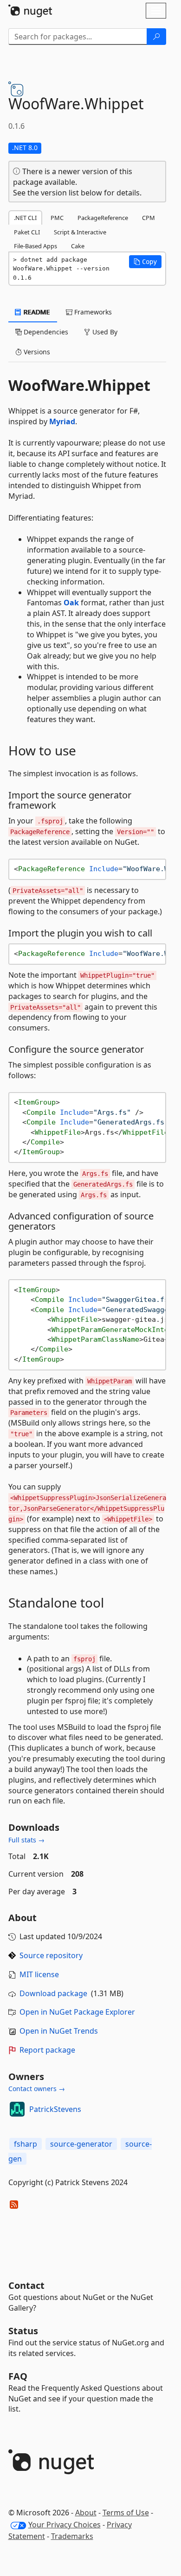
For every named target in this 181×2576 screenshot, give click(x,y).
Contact (26, 2285)
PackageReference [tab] (103, 218)
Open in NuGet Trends (59, 2031)
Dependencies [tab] (45, 332)
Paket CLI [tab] (27, 232)
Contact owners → (37, 2089)
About (86, 2513)
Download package (53, 1993)
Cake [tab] (78, 246)
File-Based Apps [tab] (36, 246)
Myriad (62, 421)
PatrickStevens (55, 2109)
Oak (71, 603)
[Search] (156, 37)
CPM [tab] (149, 218)
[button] (145, 262)
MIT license (39, 1974)
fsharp (26, 2144)
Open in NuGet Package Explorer (77, 2012)
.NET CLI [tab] (25, 218)
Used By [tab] (104, 332)
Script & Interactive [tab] (80, 232)
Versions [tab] (36, 352)
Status (23, 2331)
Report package (47, 2050)
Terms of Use (126, 2513)
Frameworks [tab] (92, 312)
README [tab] (36, 312)
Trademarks (72, 2536)
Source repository (51, 1955)
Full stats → (26, 1840)
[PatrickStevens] (17, 2109)
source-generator (81, 2144)
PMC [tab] (57, 218)
